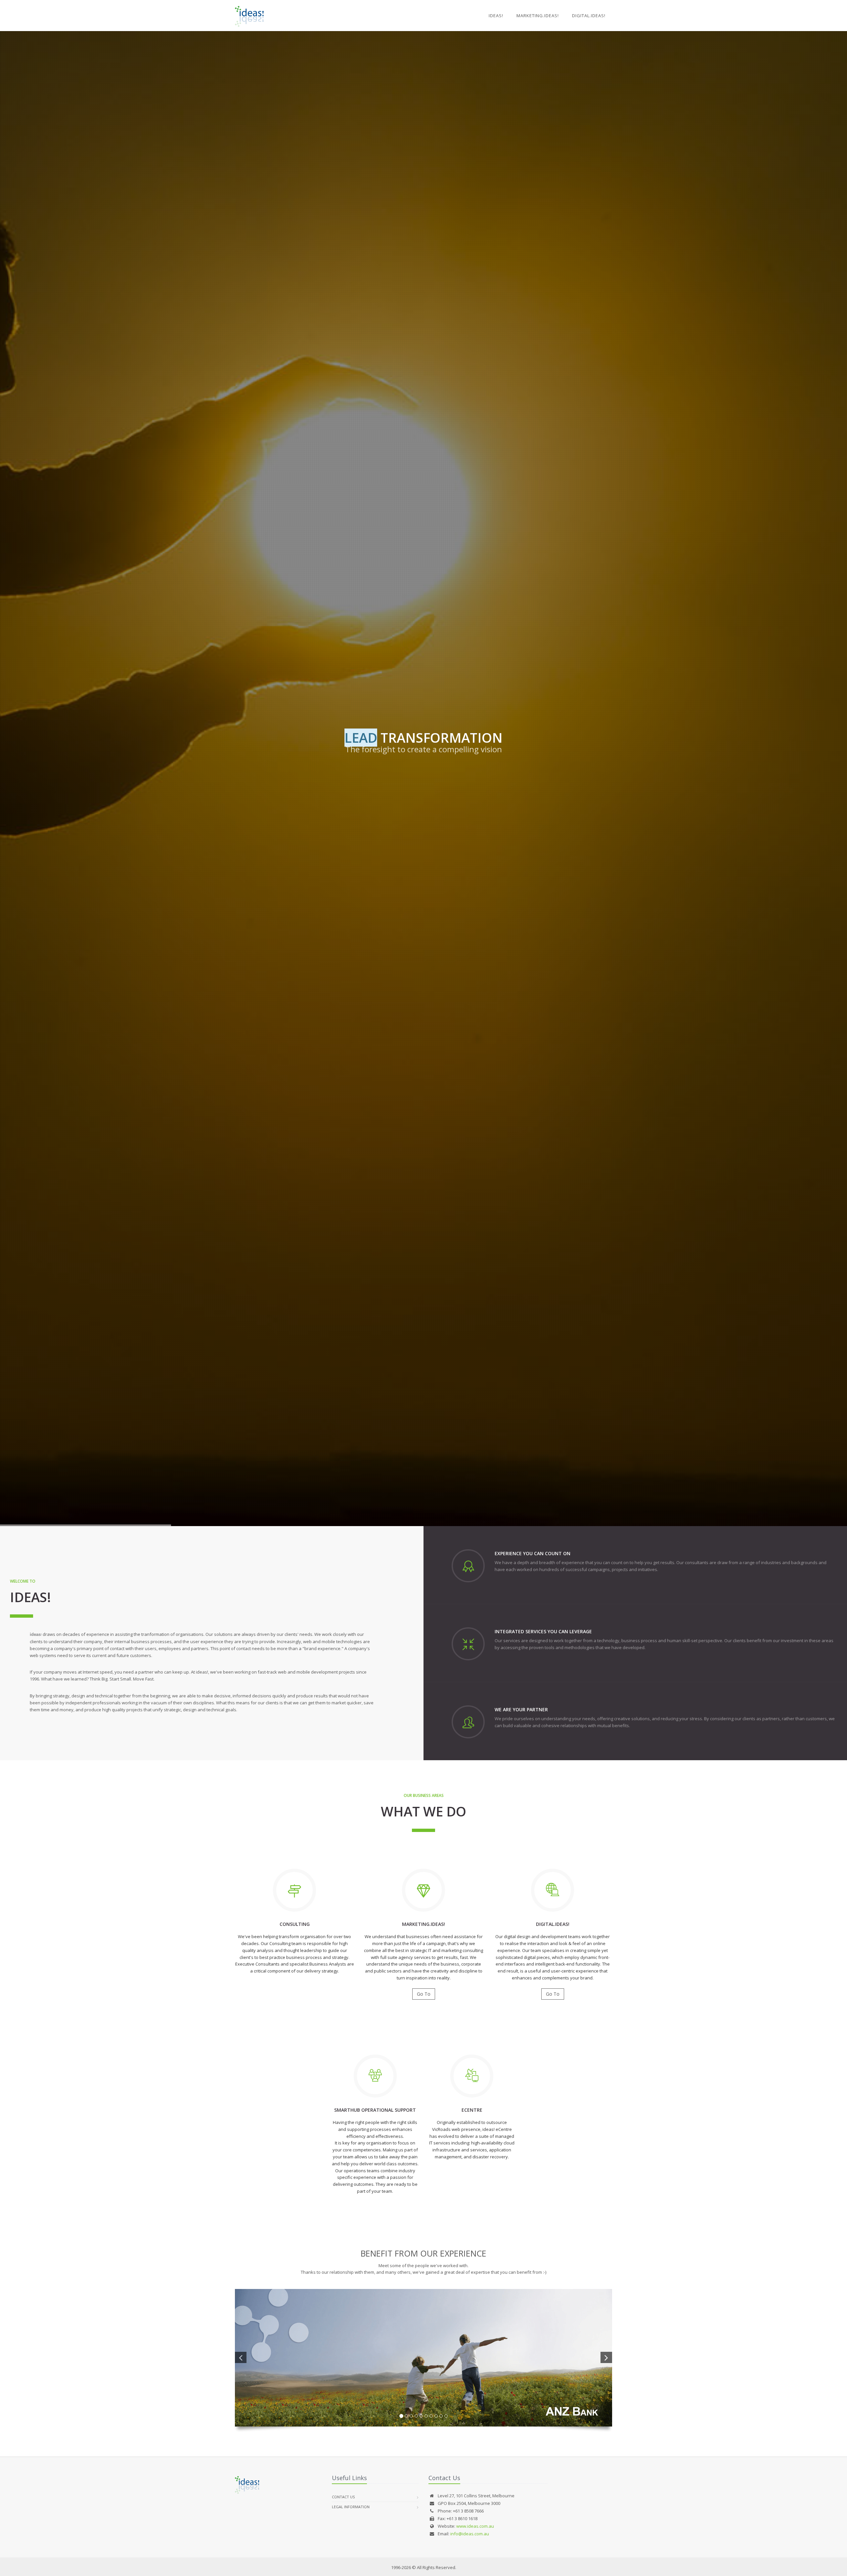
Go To (424, 1994)
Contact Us (343, 2497)
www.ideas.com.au (475, 2526)
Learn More (424, 810)
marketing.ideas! (538, 16)
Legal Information (351, 2507)
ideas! (496, 16)
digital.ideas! (589, 16)
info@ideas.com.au (470, 2534)
